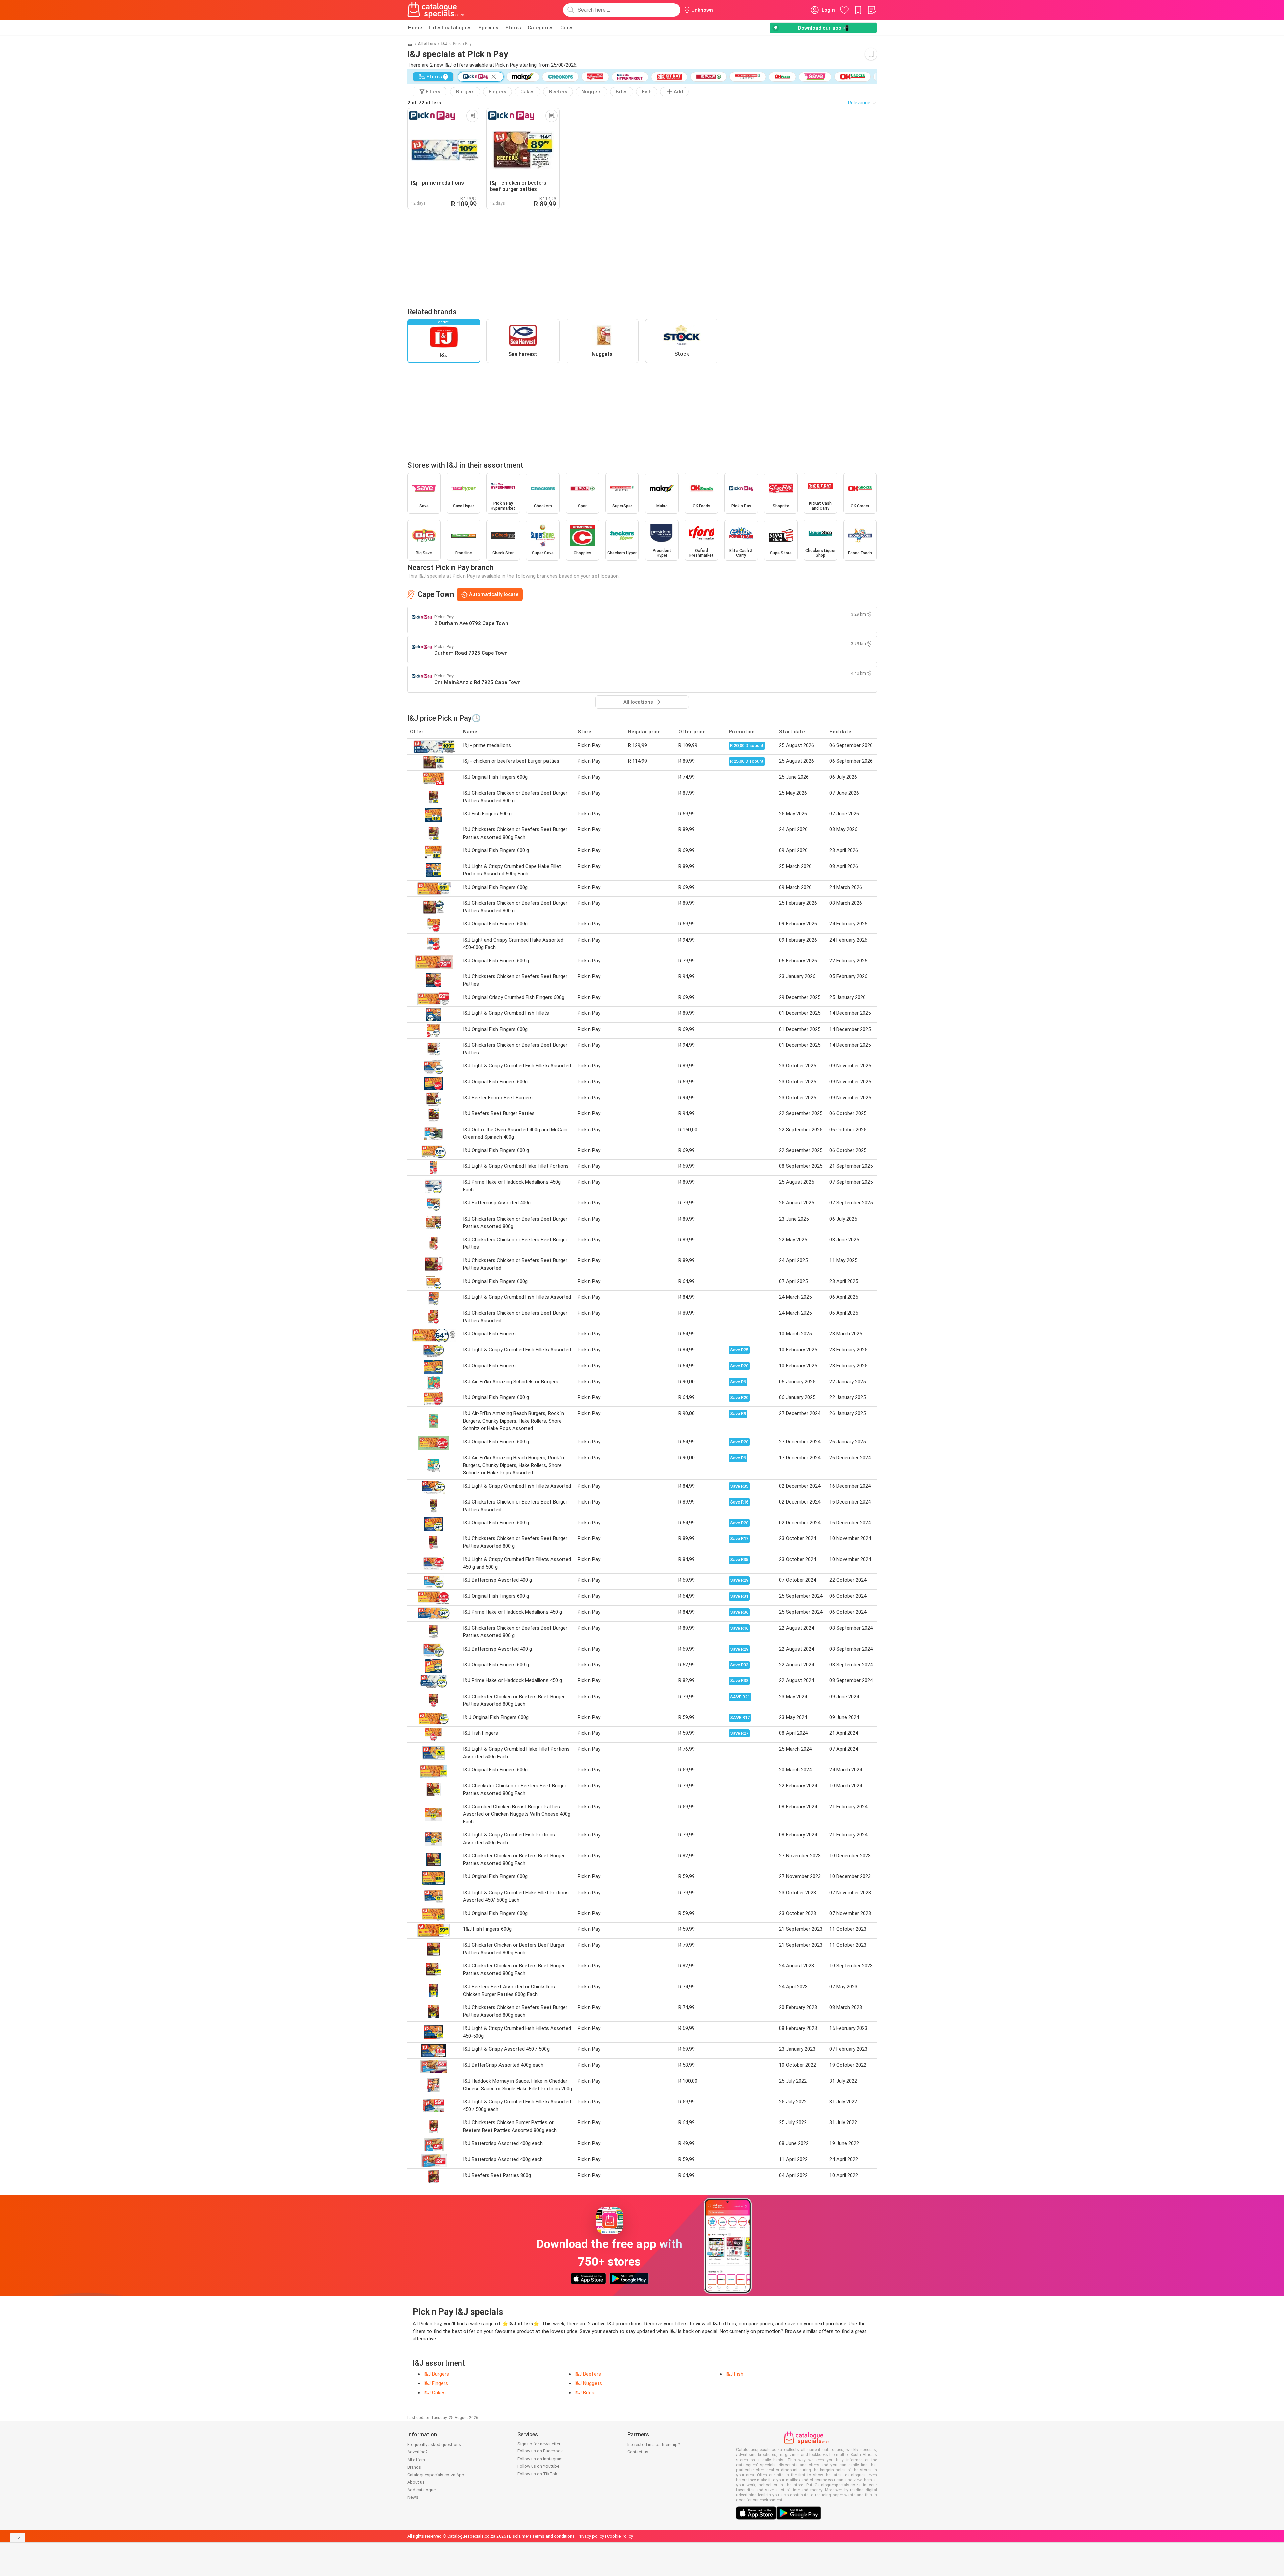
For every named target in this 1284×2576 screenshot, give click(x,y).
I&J (444, 44)
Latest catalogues (450, 28)
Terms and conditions (553, 2536)
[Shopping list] (872, 10)
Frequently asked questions (434, 2445)
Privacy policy (591, 2536)
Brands (414, 2467)
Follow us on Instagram (540, 2459)
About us (416, 2482)
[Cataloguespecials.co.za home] (436, 10)
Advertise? (417, 2452)
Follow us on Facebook (540, 2451)
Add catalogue (421, 2490)
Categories (541, 28)
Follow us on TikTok (537, 2474)
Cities (567, 28)
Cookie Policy (620, 2536)
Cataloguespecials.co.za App (436, 2475)
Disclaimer (519, 2536)
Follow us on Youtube (538, 2466)
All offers (427, 44)
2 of (424, 103)
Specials (488, 28)
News (413, 2497)
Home (415, 28)
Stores (513, 28)
